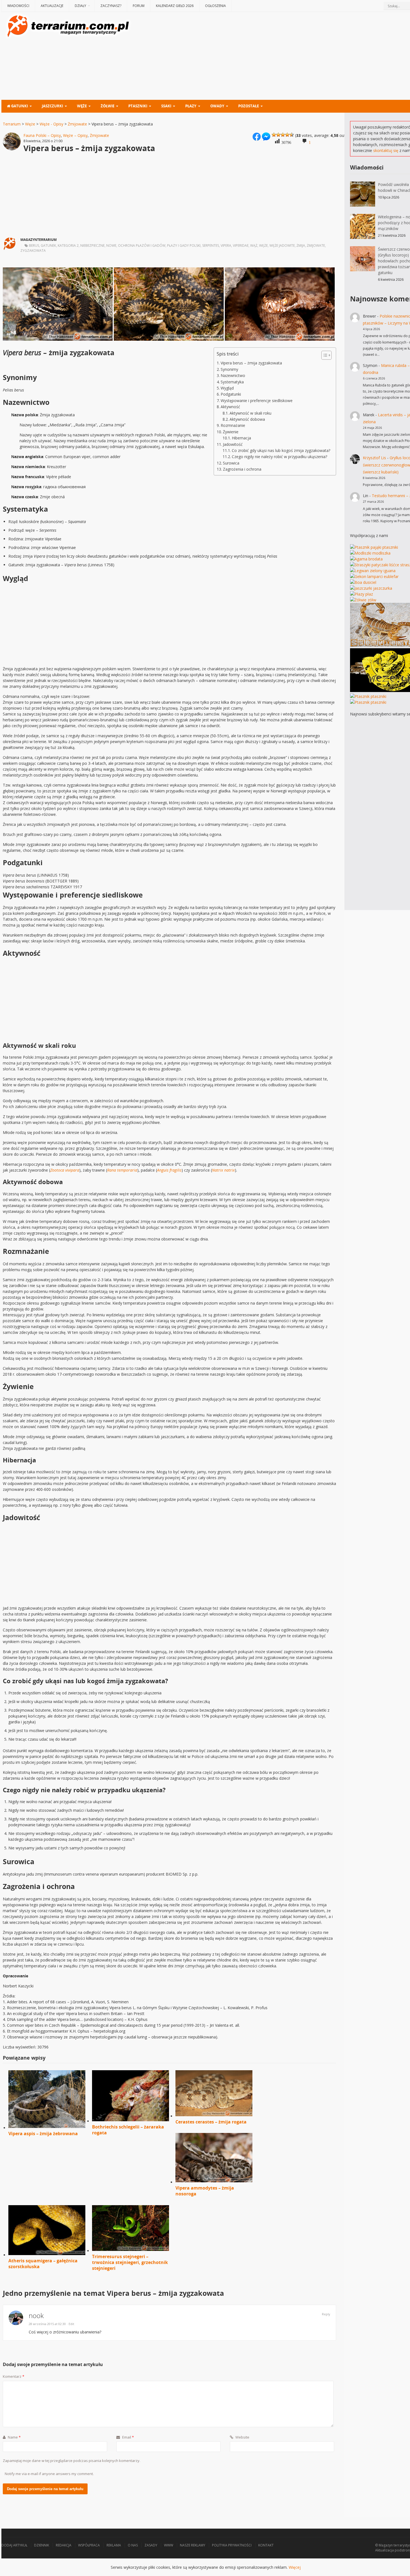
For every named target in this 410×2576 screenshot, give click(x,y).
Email (128, 2437)
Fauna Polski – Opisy (42, 135)
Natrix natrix (223, 1170)
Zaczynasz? (111, 6)
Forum (139, 6)
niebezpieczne (92, 245)
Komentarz (14, 2376)
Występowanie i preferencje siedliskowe (257, 401)
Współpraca (89, 2545)
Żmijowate (77, 124)
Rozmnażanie (233, 425)
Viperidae (241, 245)
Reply (326, 2314)
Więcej (295, 2567)
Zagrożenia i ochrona (242, 469)
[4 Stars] (287, 135)
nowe (111, 245)
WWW (169, 2545)
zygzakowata (33, 251)
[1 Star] (274, 135)
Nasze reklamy (193, 2545)
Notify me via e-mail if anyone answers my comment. (49, 2474)
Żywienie (231, 432)
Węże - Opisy (51, 124)
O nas (133, 2545)
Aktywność (230, 407)
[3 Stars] (283, 135)
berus (34, 245)
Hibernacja (241, 438)
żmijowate (316, 245)
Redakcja (64, 2545)
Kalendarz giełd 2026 (175, 6)
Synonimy (229, 369)
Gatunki (19, 106)
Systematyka (232, 382)
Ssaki (166, 106)
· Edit (71, 2324)
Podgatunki (231, 394)
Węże (82, 106)
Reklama (114, 2545)
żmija (301, 245)
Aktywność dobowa (247, 419)
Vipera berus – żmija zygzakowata (251, 363)
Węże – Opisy (75, 135)
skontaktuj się (386, 150)
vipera (226, 245)
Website (242, 2437)
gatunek (48, 245)
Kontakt (266, 2545)
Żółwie (108, 106)
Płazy (191, 106)
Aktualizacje (52, 6)
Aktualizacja (384, 2550)
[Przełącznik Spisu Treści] (324, 355)
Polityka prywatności (232, 2545)
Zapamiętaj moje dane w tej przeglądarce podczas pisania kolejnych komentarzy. (72, 2461)
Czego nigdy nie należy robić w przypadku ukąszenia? (279, 457)
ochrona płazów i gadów (142, 245)
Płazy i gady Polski (184, 245)
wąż (254, 245)
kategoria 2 (68, 245)
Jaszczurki (52, 106)
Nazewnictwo (233, 375)
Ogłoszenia (215, 6)
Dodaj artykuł (14, 2545)
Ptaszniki (138, 106)
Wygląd (227, 388)
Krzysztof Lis (374, 458)
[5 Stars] (292, 135)
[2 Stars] (278, 135)
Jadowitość (233, 444)
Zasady (151, 2545)
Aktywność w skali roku (250, 413)
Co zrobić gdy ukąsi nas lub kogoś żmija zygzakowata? (281, 450)
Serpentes (211, 245)
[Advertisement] (286, 57)
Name (14, 2437)
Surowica (231, 463)
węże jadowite (282, 245)
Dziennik (42, 2545)
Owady (217, 106)
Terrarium (12, 124)
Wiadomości (18, 6)
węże (263, 245)
